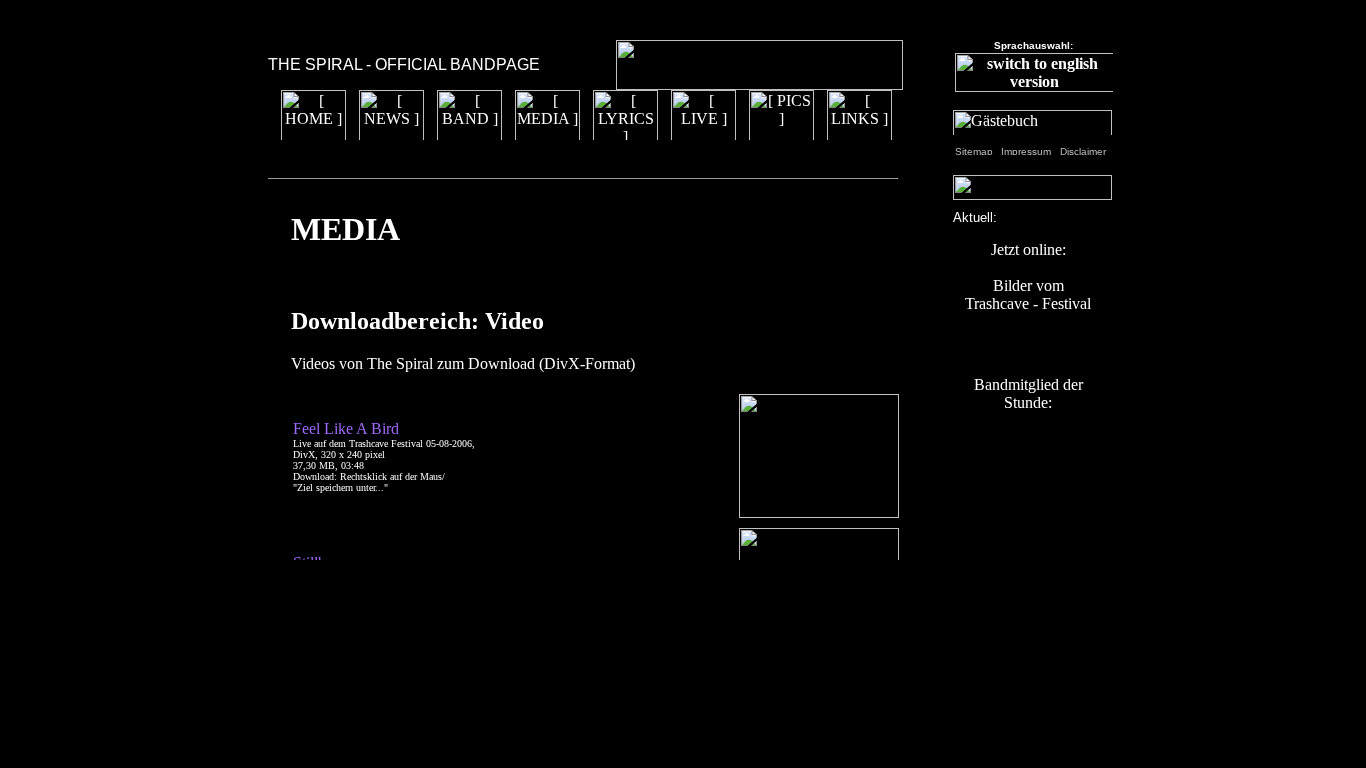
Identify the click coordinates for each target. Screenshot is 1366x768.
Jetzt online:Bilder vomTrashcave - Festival (1028, 276)
